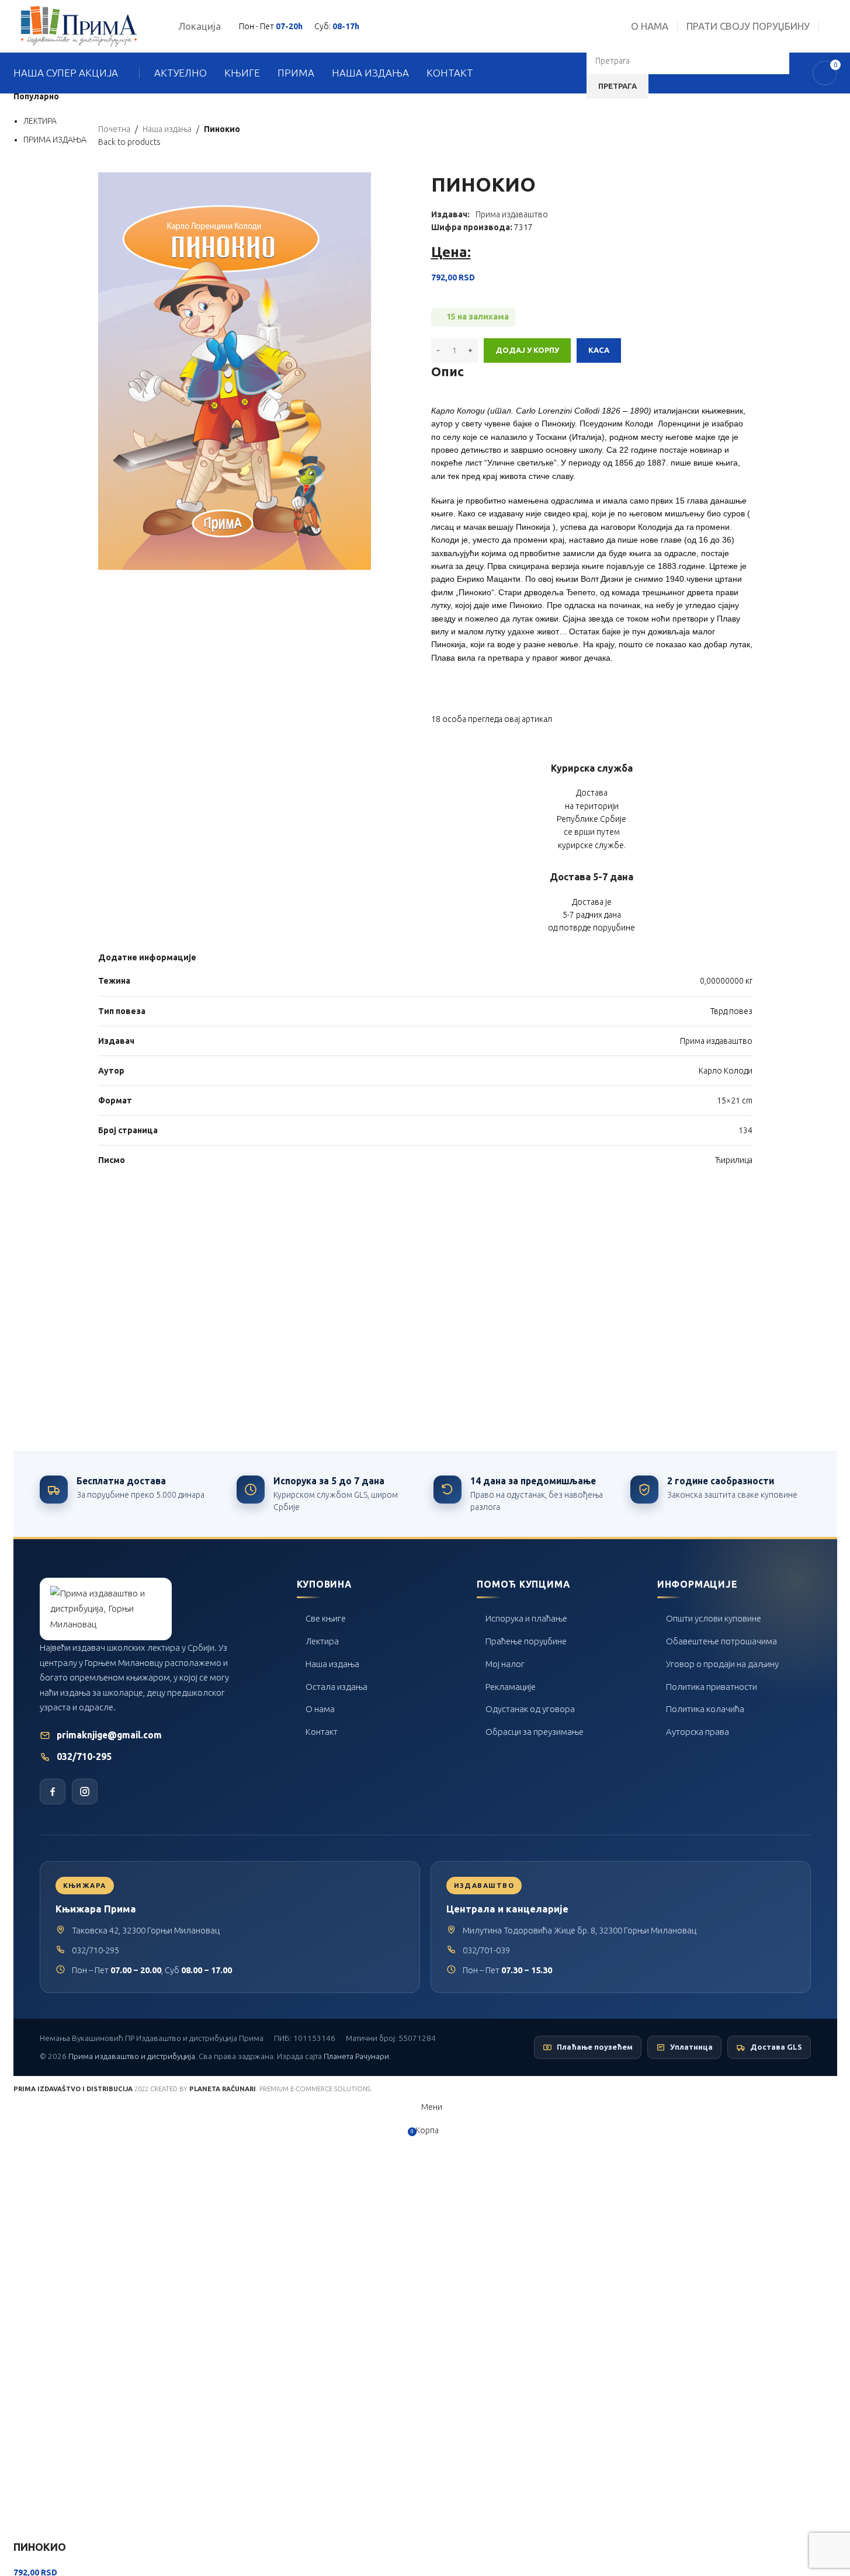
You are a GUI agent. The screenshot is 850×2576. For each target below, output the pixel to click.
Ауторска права (698, 1732)
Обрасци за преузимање (535, 1732)
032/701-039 (486, 1950)
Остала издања (336, 1687)
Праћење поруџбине (526, 1641)
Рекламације (511, 1687)
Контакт (322, 1732)
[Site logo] (79, 26)
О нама (320, 1709)
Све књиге (326, 1618)
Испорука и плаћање (526, 1618)
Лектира (322, 1641)
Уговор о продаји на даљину (722, 1664)
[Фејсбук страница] (53, 1792)
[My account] (832, 26)
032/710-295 (84, 1757)
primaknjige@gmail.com (109, 1735)
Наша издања (332, 1664)
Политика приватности (712, 1687)
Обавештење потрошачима (721, 1641)
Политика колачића (705, 1709)
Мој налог (505, 1664)
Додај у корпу (527, 350)
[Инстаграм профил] (85, 1792)
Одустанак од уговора (530, 1709)
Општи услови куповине (714, 1618)
